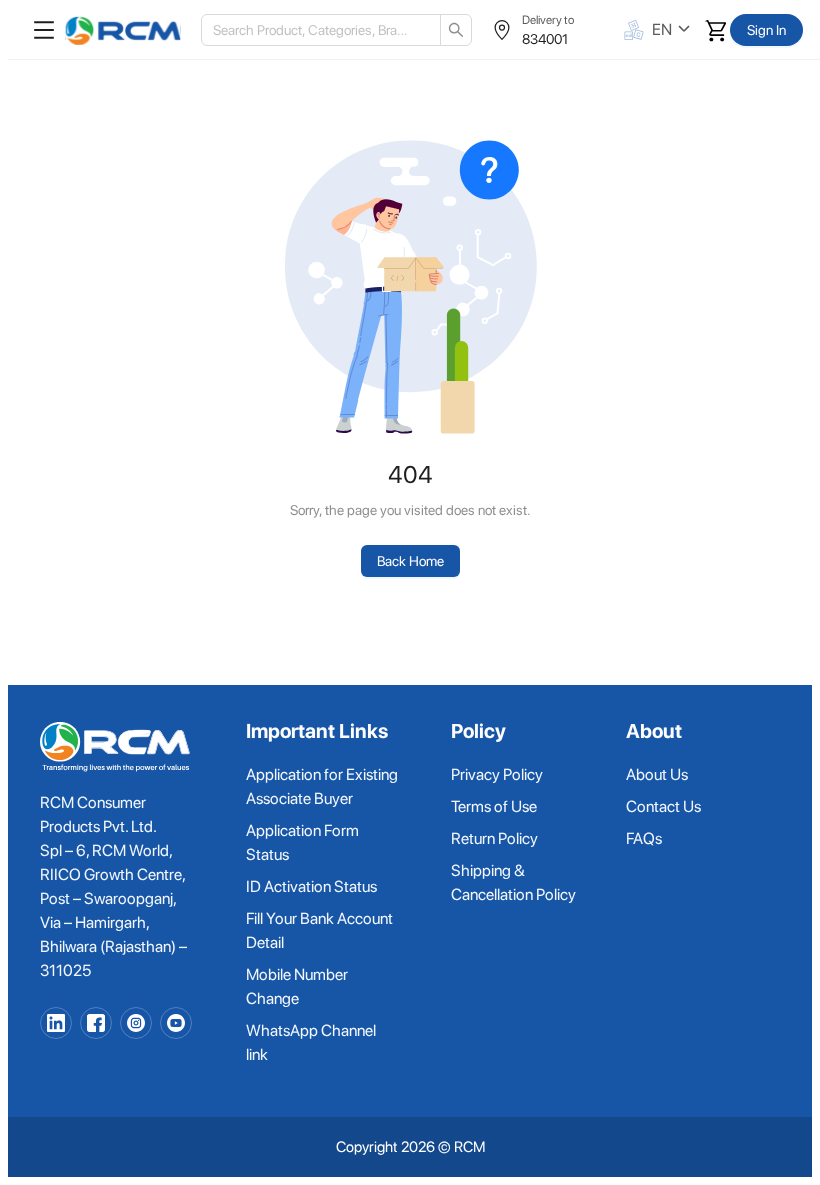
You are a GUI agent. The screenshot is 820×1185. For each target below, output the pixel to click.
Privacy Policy (497, 774)
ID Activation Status (311, 886)
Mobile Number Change (297, 986)
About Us (657, 774)
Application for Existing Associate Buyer (322, 786)
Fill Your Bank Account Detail (319, 930)
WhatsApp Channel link (311, 1042)
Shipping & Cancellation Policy (513, 882)
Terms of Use (494, 806)
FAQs (644, 838)
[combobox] (313, 30)
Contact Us (663, 806)
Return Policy (494, 838)
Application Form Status (302, 842)
